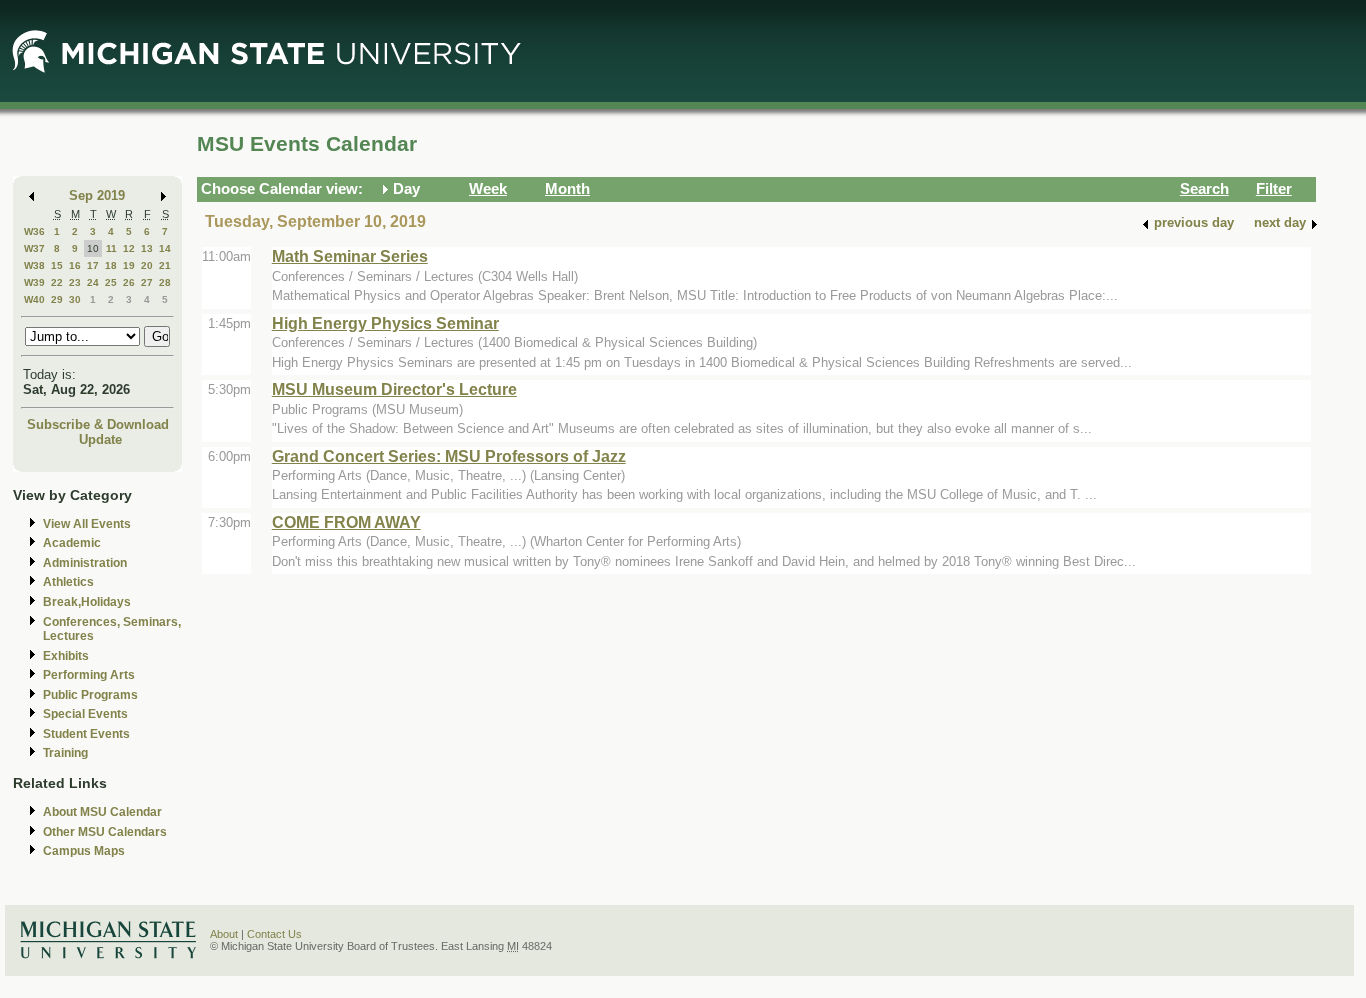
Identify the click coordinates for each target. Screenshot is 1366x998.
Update (100, 439)
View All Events (87, 524)
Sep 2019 (97, 195)
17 (93, 265)
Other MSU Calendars (105, 832)
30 (75, 299)
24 (93, 282)
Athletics (68, 582)
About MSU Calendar (102, 812)
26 (129, 282)
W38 (34, 265)
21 (165, 265)
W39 (34, 282)
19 (129, 265)
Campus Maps (84, 851)
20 (147, 265)
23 (75, 282)
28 (165, 282)
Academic (72, 543)
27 (147, 282)
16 (75, 265)
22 (57, 282)
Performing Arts (89, 675)
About (224, 934)
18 (111, 265)
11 (111, 248)
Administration (85, 563)
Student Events (86, 734)
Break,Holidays (87, 602)
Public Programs (90, 695)
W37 (34, 248)
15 (57, 265)
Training (65, 753)
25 (111, 282)
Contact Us (274, 934)
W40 (34, 299)
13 (147, 248)
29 (57, 299)
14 (165, 248)
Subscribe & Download (98, 424)
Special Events (85, 714)
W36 (34, 231)
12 (129, 248)
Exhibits (66, 656)
